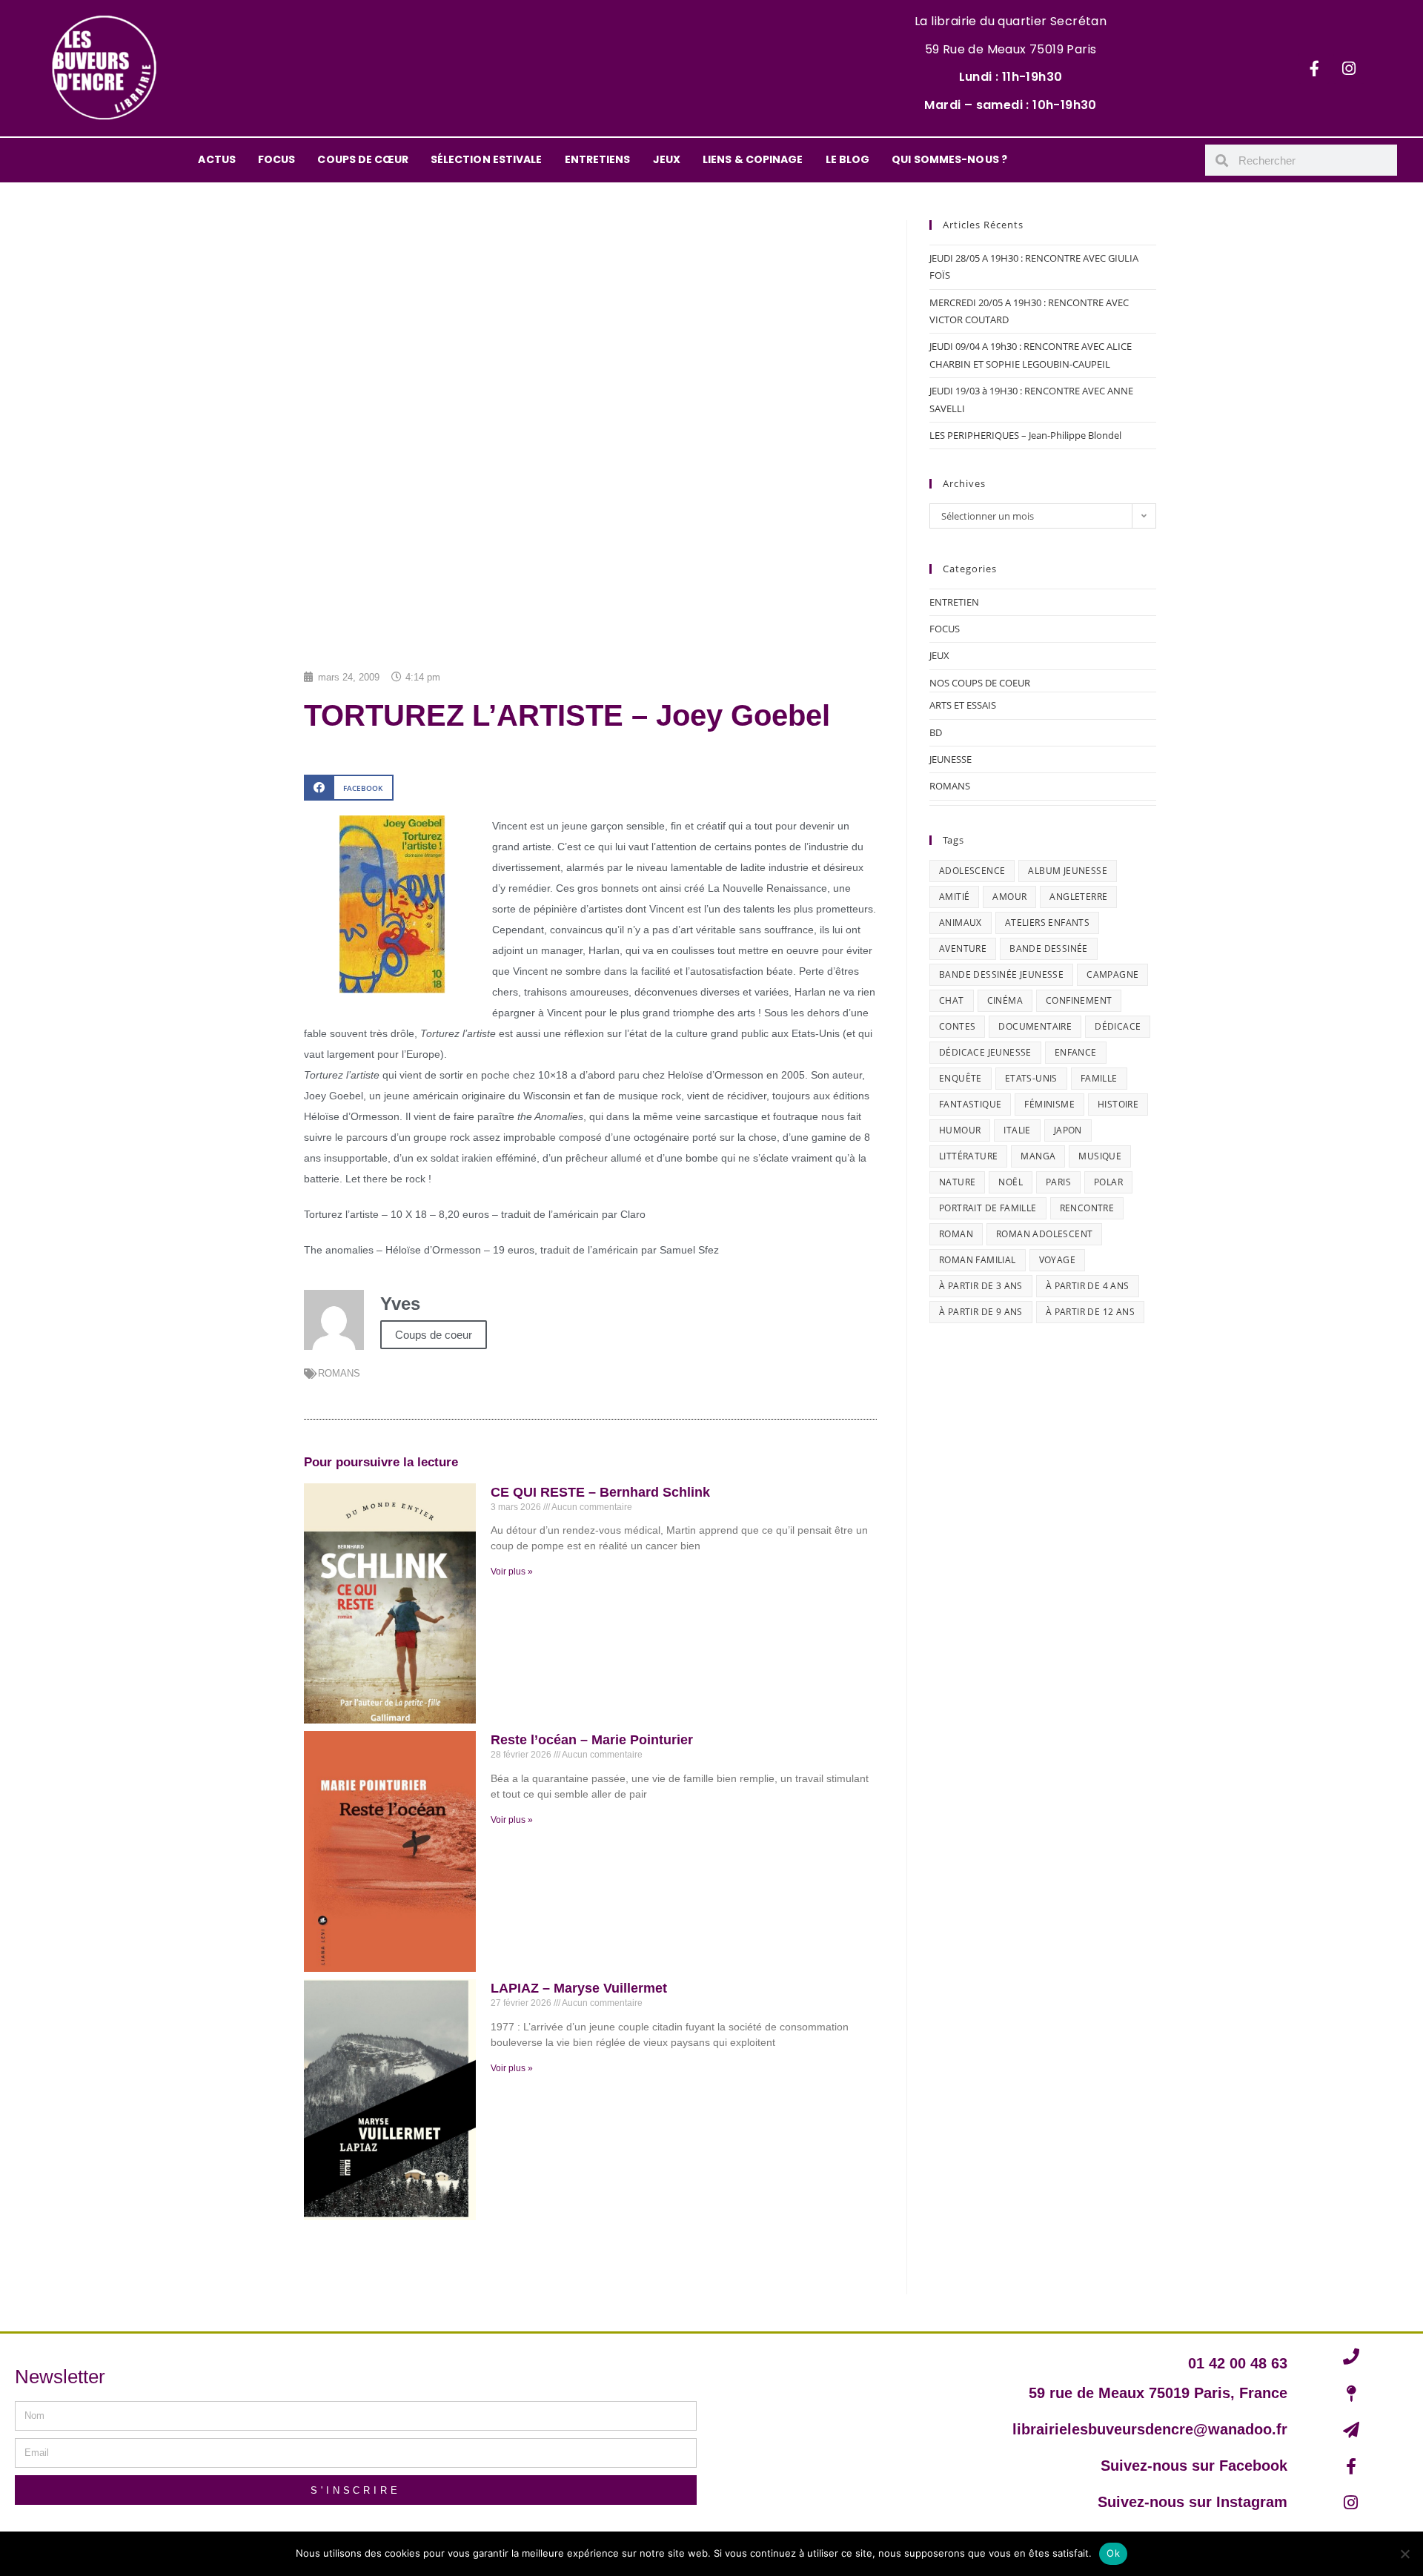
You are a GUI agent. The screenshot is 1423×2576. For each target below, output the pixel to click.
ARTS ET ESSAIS (963, 705)
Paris (1058, 1182)
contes (957, 1026)
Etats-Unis (1031, 1078)
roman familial (978, 1260)
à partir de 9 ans (981, 1312)
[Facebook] (1314, 68)
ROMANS (339, 1373)
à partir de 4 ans (1088, 1286)
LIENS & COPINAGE (753, 159)
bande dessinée (1049, 948)
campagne (1112, 974)
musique (1100, 1156)
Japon (1068, 1130)
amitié (954, 897)
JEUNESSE (951, 759)
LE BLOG (848, 159)
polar (1108, 1182)
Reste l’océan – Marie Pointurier (592, 1740)
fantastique (970, 1104)
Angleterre (1078, 897)
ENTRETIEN (954, 602)
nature (957, 1182)
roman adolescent (1044, 1234)
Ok (1113, 2553)
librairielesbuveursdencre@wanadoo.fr (1150, 2429)
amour (1009, 897)
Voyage (1057, 1260)
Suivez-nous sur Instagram (1193, 2502)
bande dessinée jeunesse (1001, 974)
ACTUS (217, 159)
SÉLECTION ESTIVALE (487, 159)
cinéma (1005, 1000)
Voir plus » (512, 1572)
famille (1099, 1078)
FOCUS (277, 159)
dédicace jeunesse (985, 1052)
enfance (1076, 1052)
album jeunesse (1068, 871)
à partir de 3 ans (981, 1286)
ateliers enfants (1047, 923)
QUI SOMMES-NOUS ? (949, 159)
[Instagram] (1349, 68)
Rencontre (1087, 1208)
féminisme (1049, 1104)
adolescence (972, 871)
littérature (968, 1156)
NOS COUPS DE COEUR (980, 683)
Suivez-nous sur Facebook (1194, 2466)
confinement (1079, 1000)
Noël (1011, 1182)
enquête (961, 1078)
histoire (1118, 1104)
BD (936, 732)
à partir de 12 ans (1090, 1312)
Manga (1038, 1156)
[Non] (1404, 2554)
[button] (349, 788)
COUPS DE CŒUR (362, 159)
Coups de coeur (434, 1335)
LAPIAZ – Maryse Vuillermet (579, 1988)
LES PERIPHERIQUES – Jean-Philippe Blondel (1025, 435)
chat (952, 1000)
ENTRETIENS (598, 159)
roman (956, 1234)
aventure (963, 948)
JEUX (667, 159)
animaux (961, 923)
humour (960, 1130)
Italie (1017, 1130)
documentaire (1035, 1026)
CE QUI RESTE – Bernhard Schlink (600, 1492)
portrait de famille (988, 1208)
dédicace (1118, 1026)
